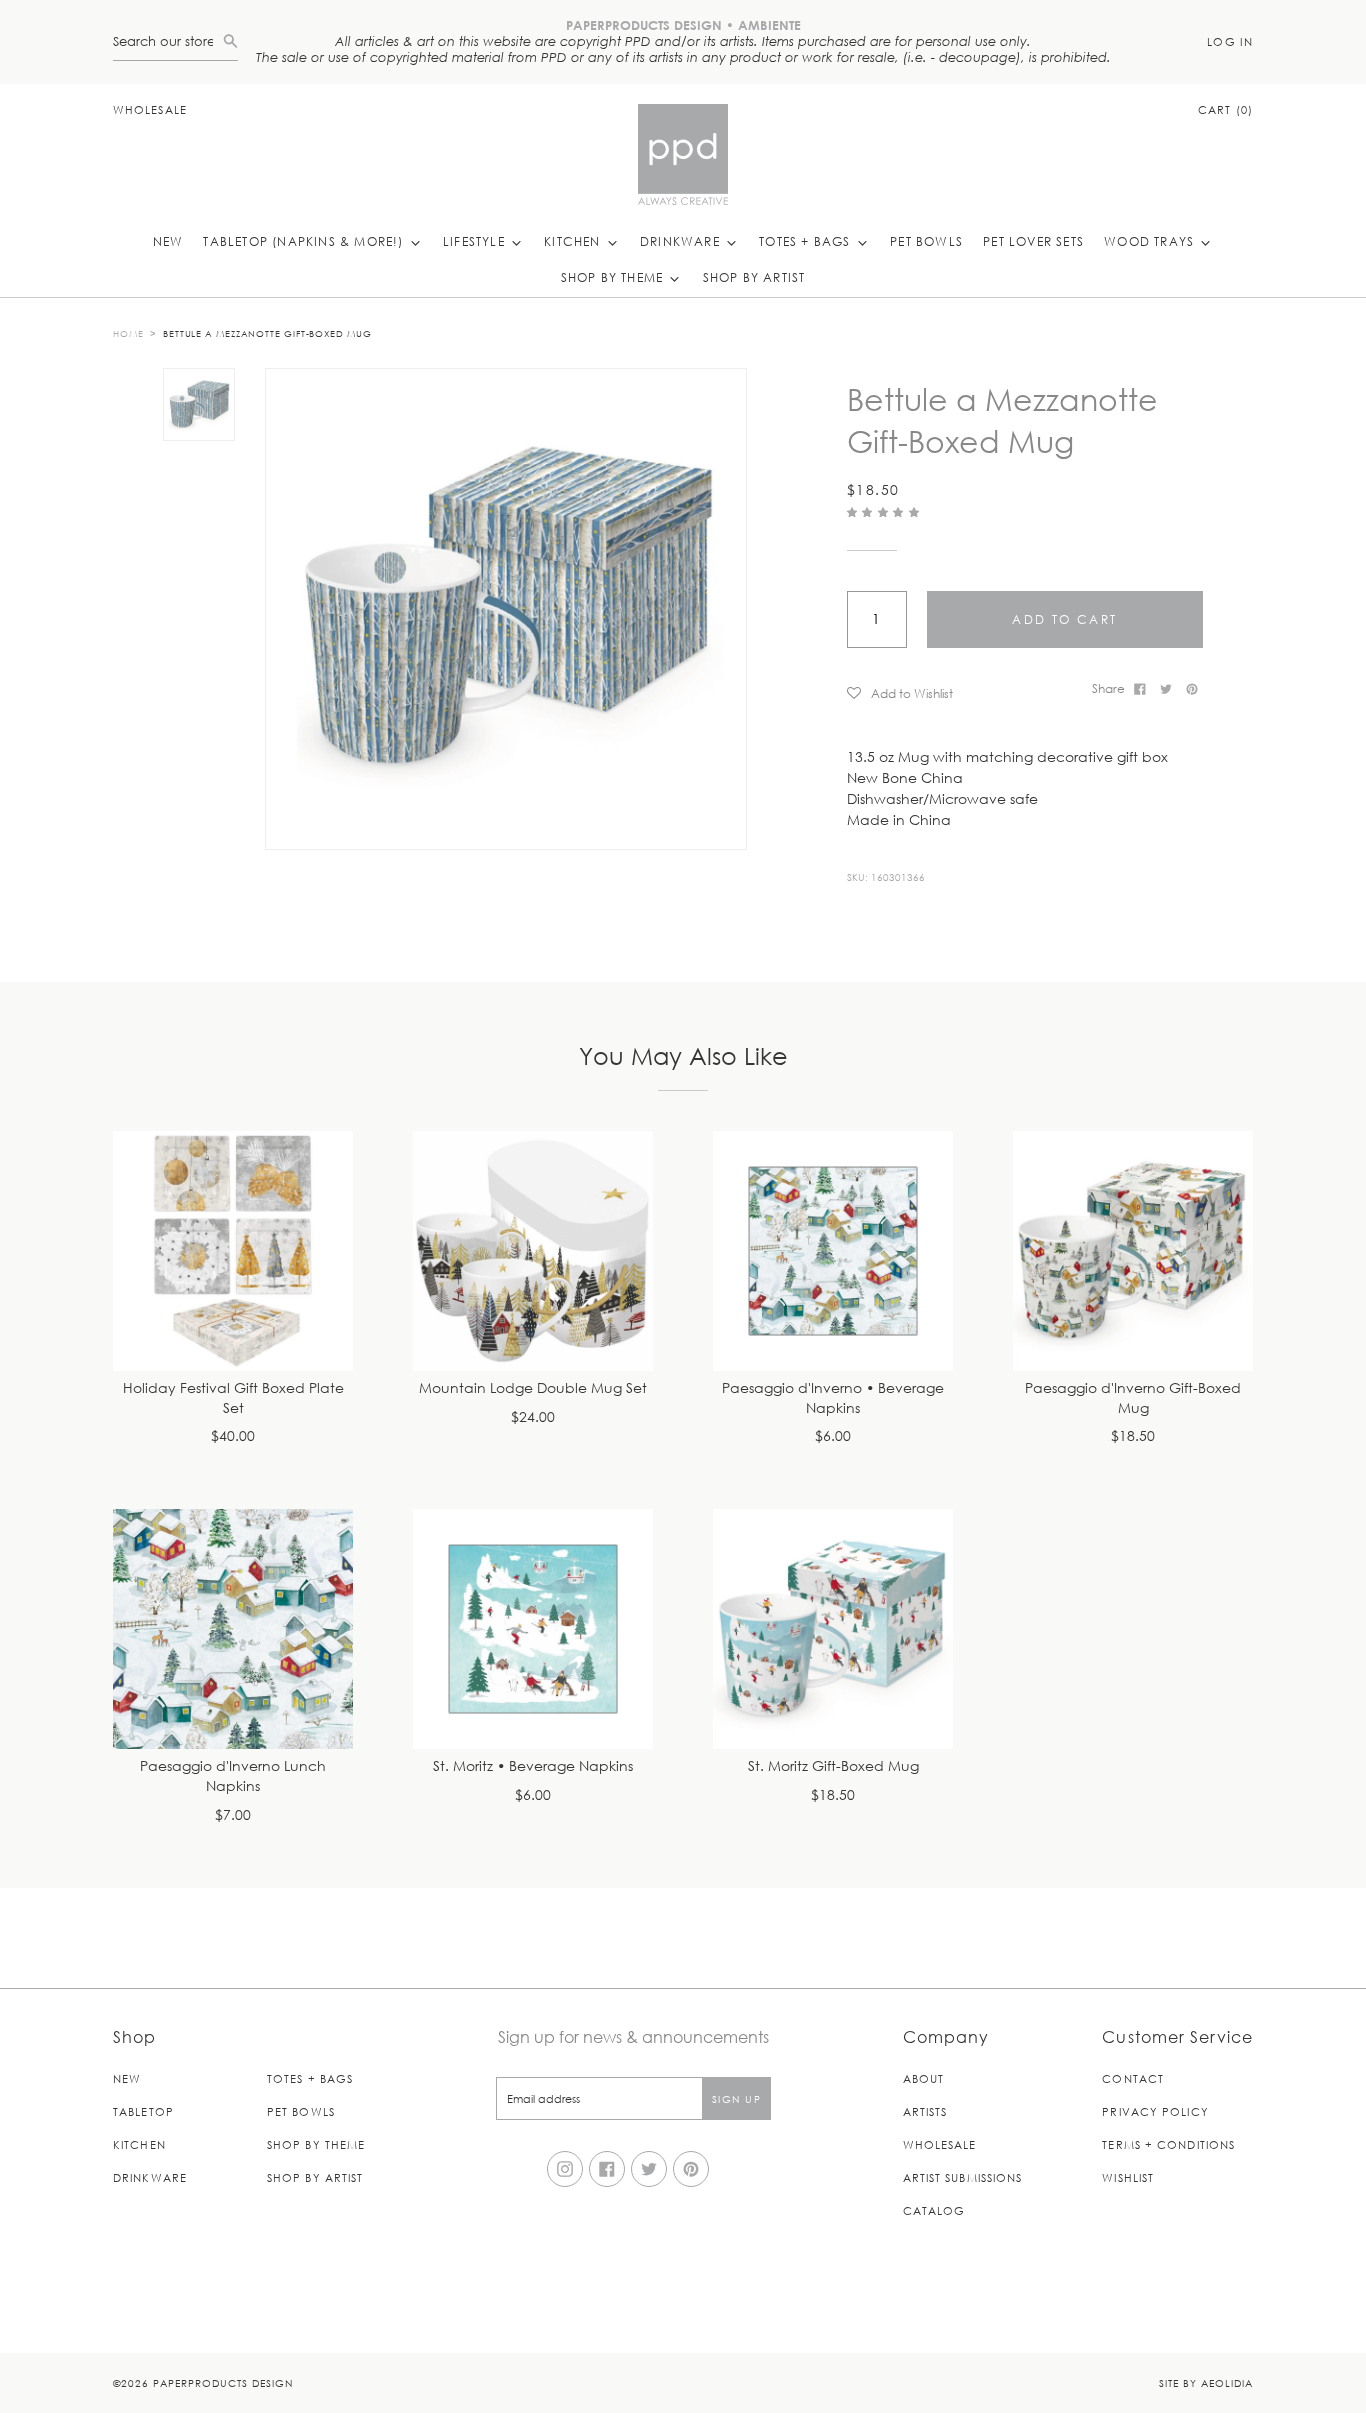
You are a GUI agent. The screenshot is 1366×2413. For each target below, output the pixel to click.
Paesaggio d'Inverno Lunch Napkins (233, 1776)
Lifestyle (476, 241)
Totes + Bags (807, 241)
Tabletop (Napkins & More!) (305, 241)
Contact (1133, 2078)
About (924, 2078)
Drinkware (682, 241)
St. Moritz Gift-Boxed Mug (833, 1766)
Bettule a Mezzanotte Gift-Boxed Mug (267, 333)
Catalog (934, 2210)
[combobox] (168, 41)
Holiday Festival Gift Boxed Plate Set (233, 1398)
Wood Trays (1151, 241)
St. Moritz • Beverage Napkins (533, 1766)
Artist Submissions (963, 2177)
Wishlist (1128, 2177)
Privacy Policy (1155, 2111)
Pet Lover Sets (1033, 241)
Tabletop (143, 2111)
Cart (1225, 109)
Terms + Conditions (1168, 2144)
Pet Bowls (926, 241)
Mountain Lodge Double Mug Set (533, 1388)
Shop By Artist (754, 277)
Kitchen (574, 241)
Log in (1230, 41)
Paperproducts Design (223, 2382)
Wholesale (150, 109)
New (168, 241)
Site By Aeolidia (1206, 2382)
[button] (885, 511)
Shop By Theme (614, 277)
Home (128, 333)
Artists (925, 2111)
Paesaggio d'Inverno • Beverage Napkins (833, 1398)
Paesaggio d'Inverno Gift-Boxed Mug (1133, 1398)
